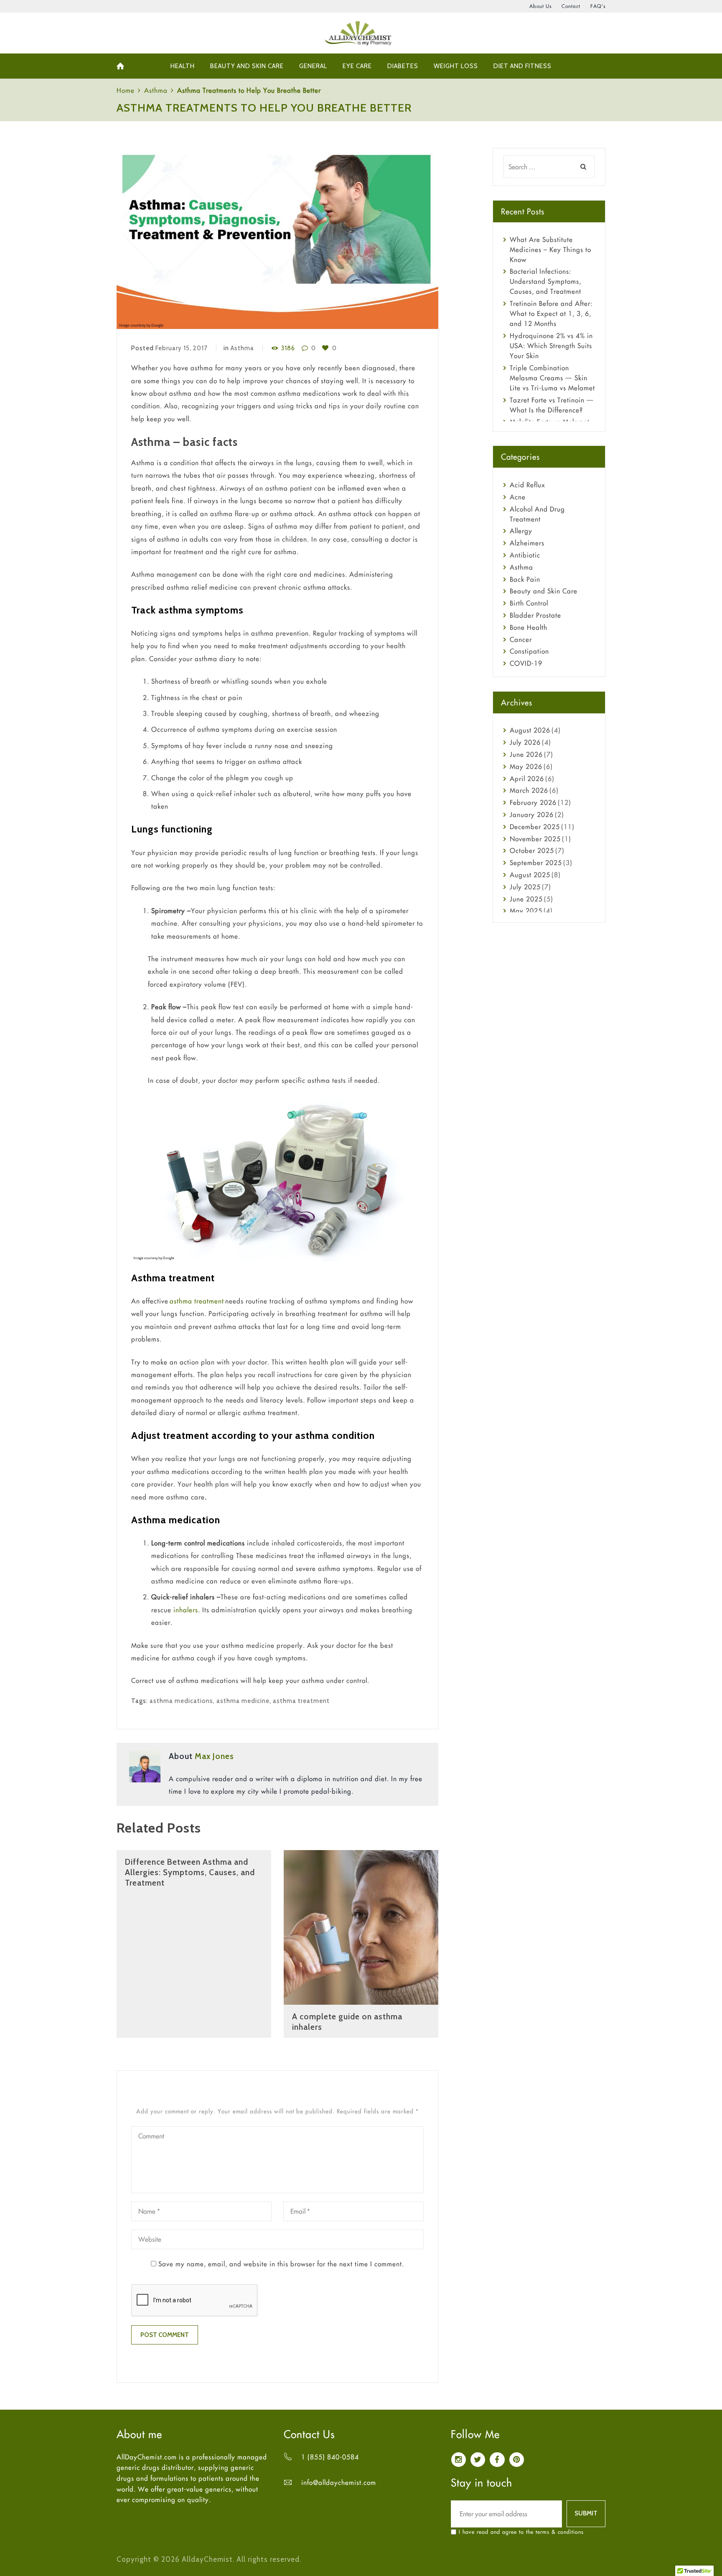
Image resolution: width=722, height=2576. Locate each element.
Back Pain (525, 579)
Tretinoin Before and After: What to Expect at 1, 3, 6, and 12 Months (551, 313)
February (533, 802)
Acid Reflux (528, 485)
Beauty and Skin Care (544, 591)
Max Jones (214, 1756)
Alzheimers (527, 543)
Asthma (156, 90)
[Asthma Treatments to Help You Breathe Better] (277, 239)
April (527, 779)
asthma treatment (197, 1301)
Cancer (521, 639)
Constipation (529, 651)
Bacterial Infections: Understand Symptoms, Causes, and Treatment (545, 281)
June (526, 754)
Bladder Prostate (535, 615)
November (535, 839)
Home (126, 90)
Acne (518, 497)
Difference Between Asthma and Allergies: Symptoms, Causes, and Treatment (190, 1872)
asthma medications (181, 1701)
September (536, 863)
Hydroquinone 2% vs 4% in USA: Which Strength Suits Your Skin (551, 346)
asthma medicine (243, 1701)
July (525, 742)
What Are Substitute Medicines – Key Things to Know (550, 249)
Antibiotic (525, 555)
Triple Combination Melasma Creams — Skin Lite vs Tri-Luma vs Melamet (552, 378)
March (529, 790)
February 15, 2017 (182, 348)
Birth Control (529, 603)
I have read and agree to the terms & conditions (521, 2532)
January (532, 815)
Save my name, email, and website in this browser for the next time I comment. (281, 2264)
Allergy (521, 531)
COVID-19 (526, 663)
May (526, 766)
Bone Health (529, 627)
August (530, 730)
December (535, 827)
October (532, 850)
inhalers (186, 1610)
